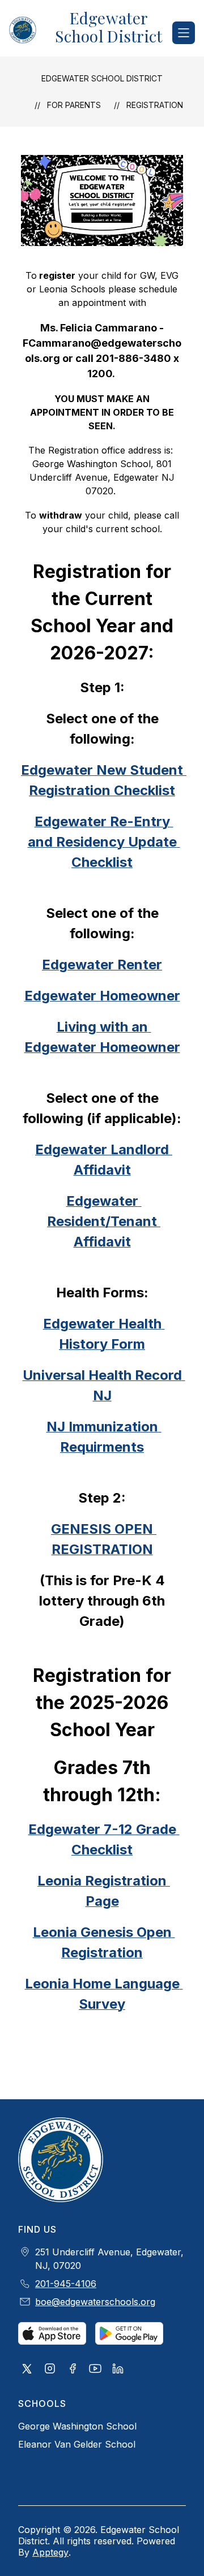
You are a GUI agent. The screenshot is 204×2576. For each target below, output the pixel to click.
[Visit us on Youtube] (95, 2370)
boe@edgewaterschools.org (95, 2302)
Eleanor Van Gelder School (77, 2444)
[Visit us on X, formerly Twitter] (27, 2370)
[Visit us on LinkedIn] (118, 2370)
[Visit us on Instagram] (50, 2370)
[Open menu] (184, 33)
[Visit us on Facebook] (73, 2370)
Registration (155, 105)
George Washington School (77, 2426)
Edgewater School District (102, 78)
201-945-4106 (66, 2284)
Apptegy (50, 2552)
